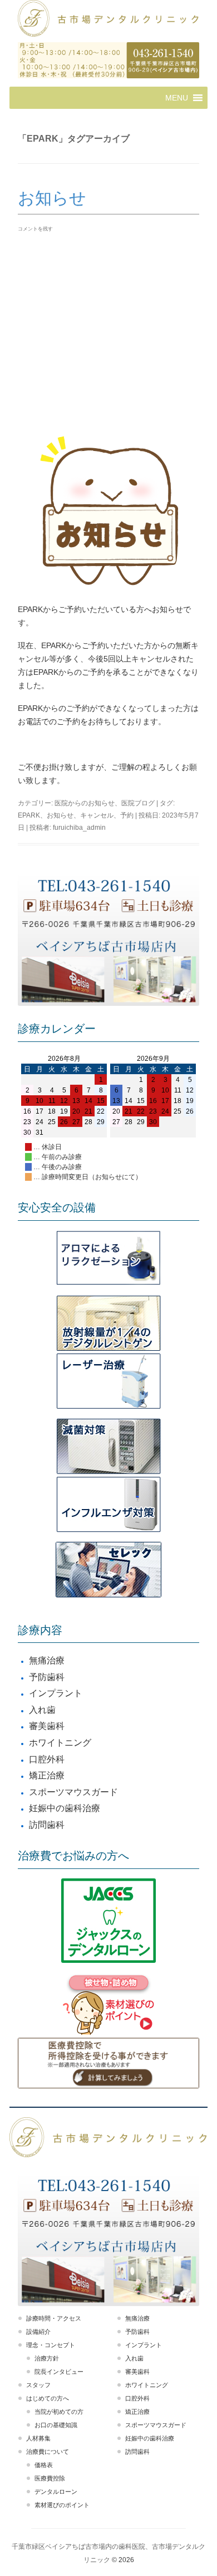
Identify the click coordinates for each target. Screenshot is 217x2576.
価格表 (44, 2465)
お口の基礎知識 (56, 2425)
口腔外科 (47, 1759)
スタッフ (38, 2385)
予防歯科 (47, 1677)
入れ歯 (42, 1710)
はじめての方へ (48, 2398)
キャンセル (97, 815)
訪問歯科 (47, 1825)
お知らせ (52, 198)
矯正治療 (47, 1775)
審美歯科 (47, 1726)
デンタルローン (56, 2492)
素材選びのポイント (62, 2505)
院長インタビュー (59, 2372)
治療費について (48, 2452)
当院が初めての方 (59, 2412)
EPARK (29, 815)
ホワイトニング (60, 1743)
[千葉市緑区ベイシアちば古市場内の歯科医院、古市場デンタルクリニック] (108, 20)
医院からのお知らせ (85, 803)
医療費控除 (50, 2478)
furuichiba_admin (79, 828)
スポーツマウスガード (73, 1792)
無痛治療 (47, 1660)
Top (207, 2566)
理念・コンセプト (51, 2345)
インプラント (56, 1693)
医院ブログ (138, 803)
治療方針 (47, 2358)
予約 (127, 815)
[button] (177, 98)
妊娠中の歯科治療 (65, 1808)
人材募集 (38, 2438)
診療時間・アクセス (54, 2318)
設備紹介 (38, 2332)
